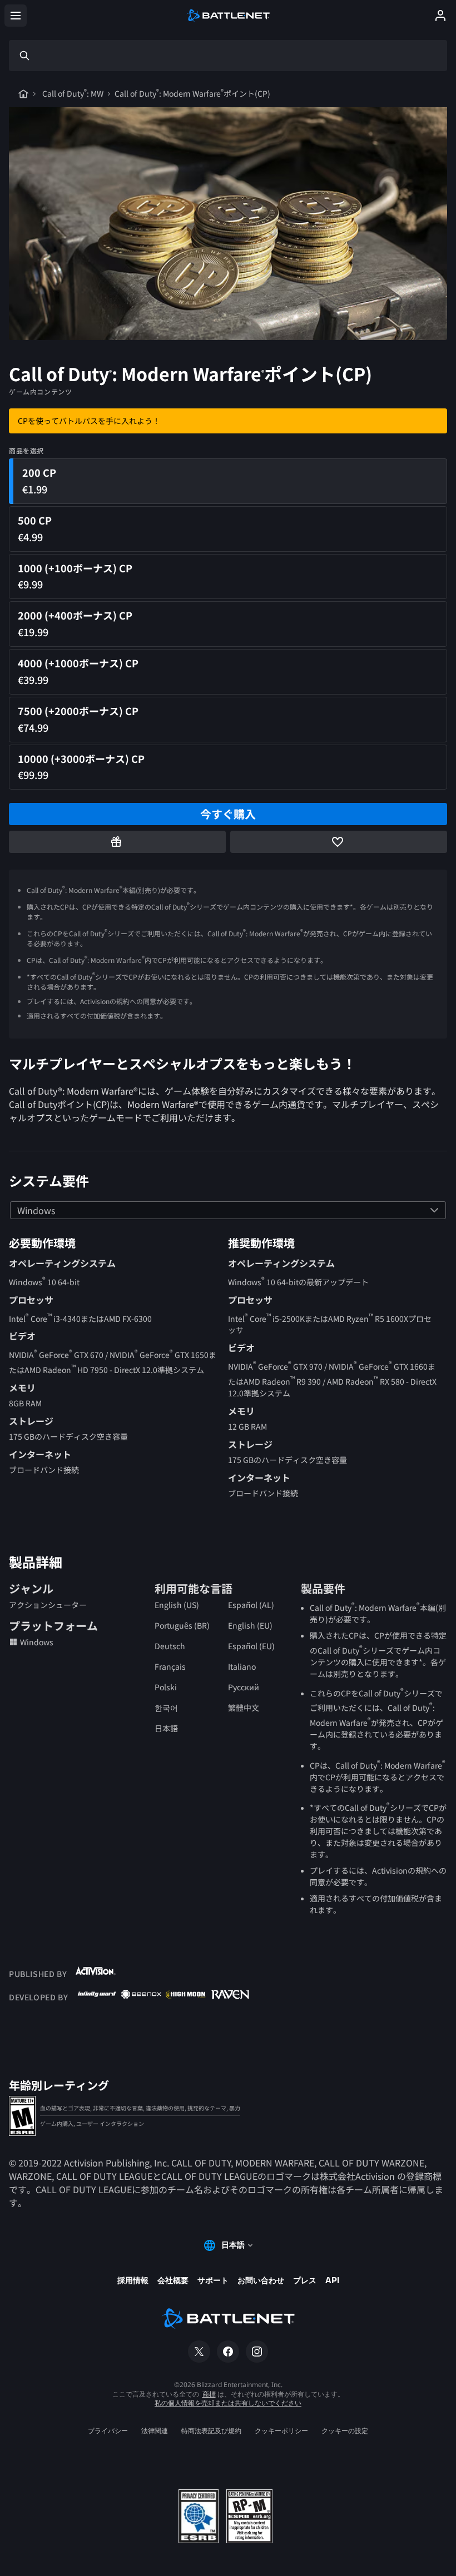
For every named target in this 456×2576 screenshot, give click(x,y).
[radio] (228, 481)
